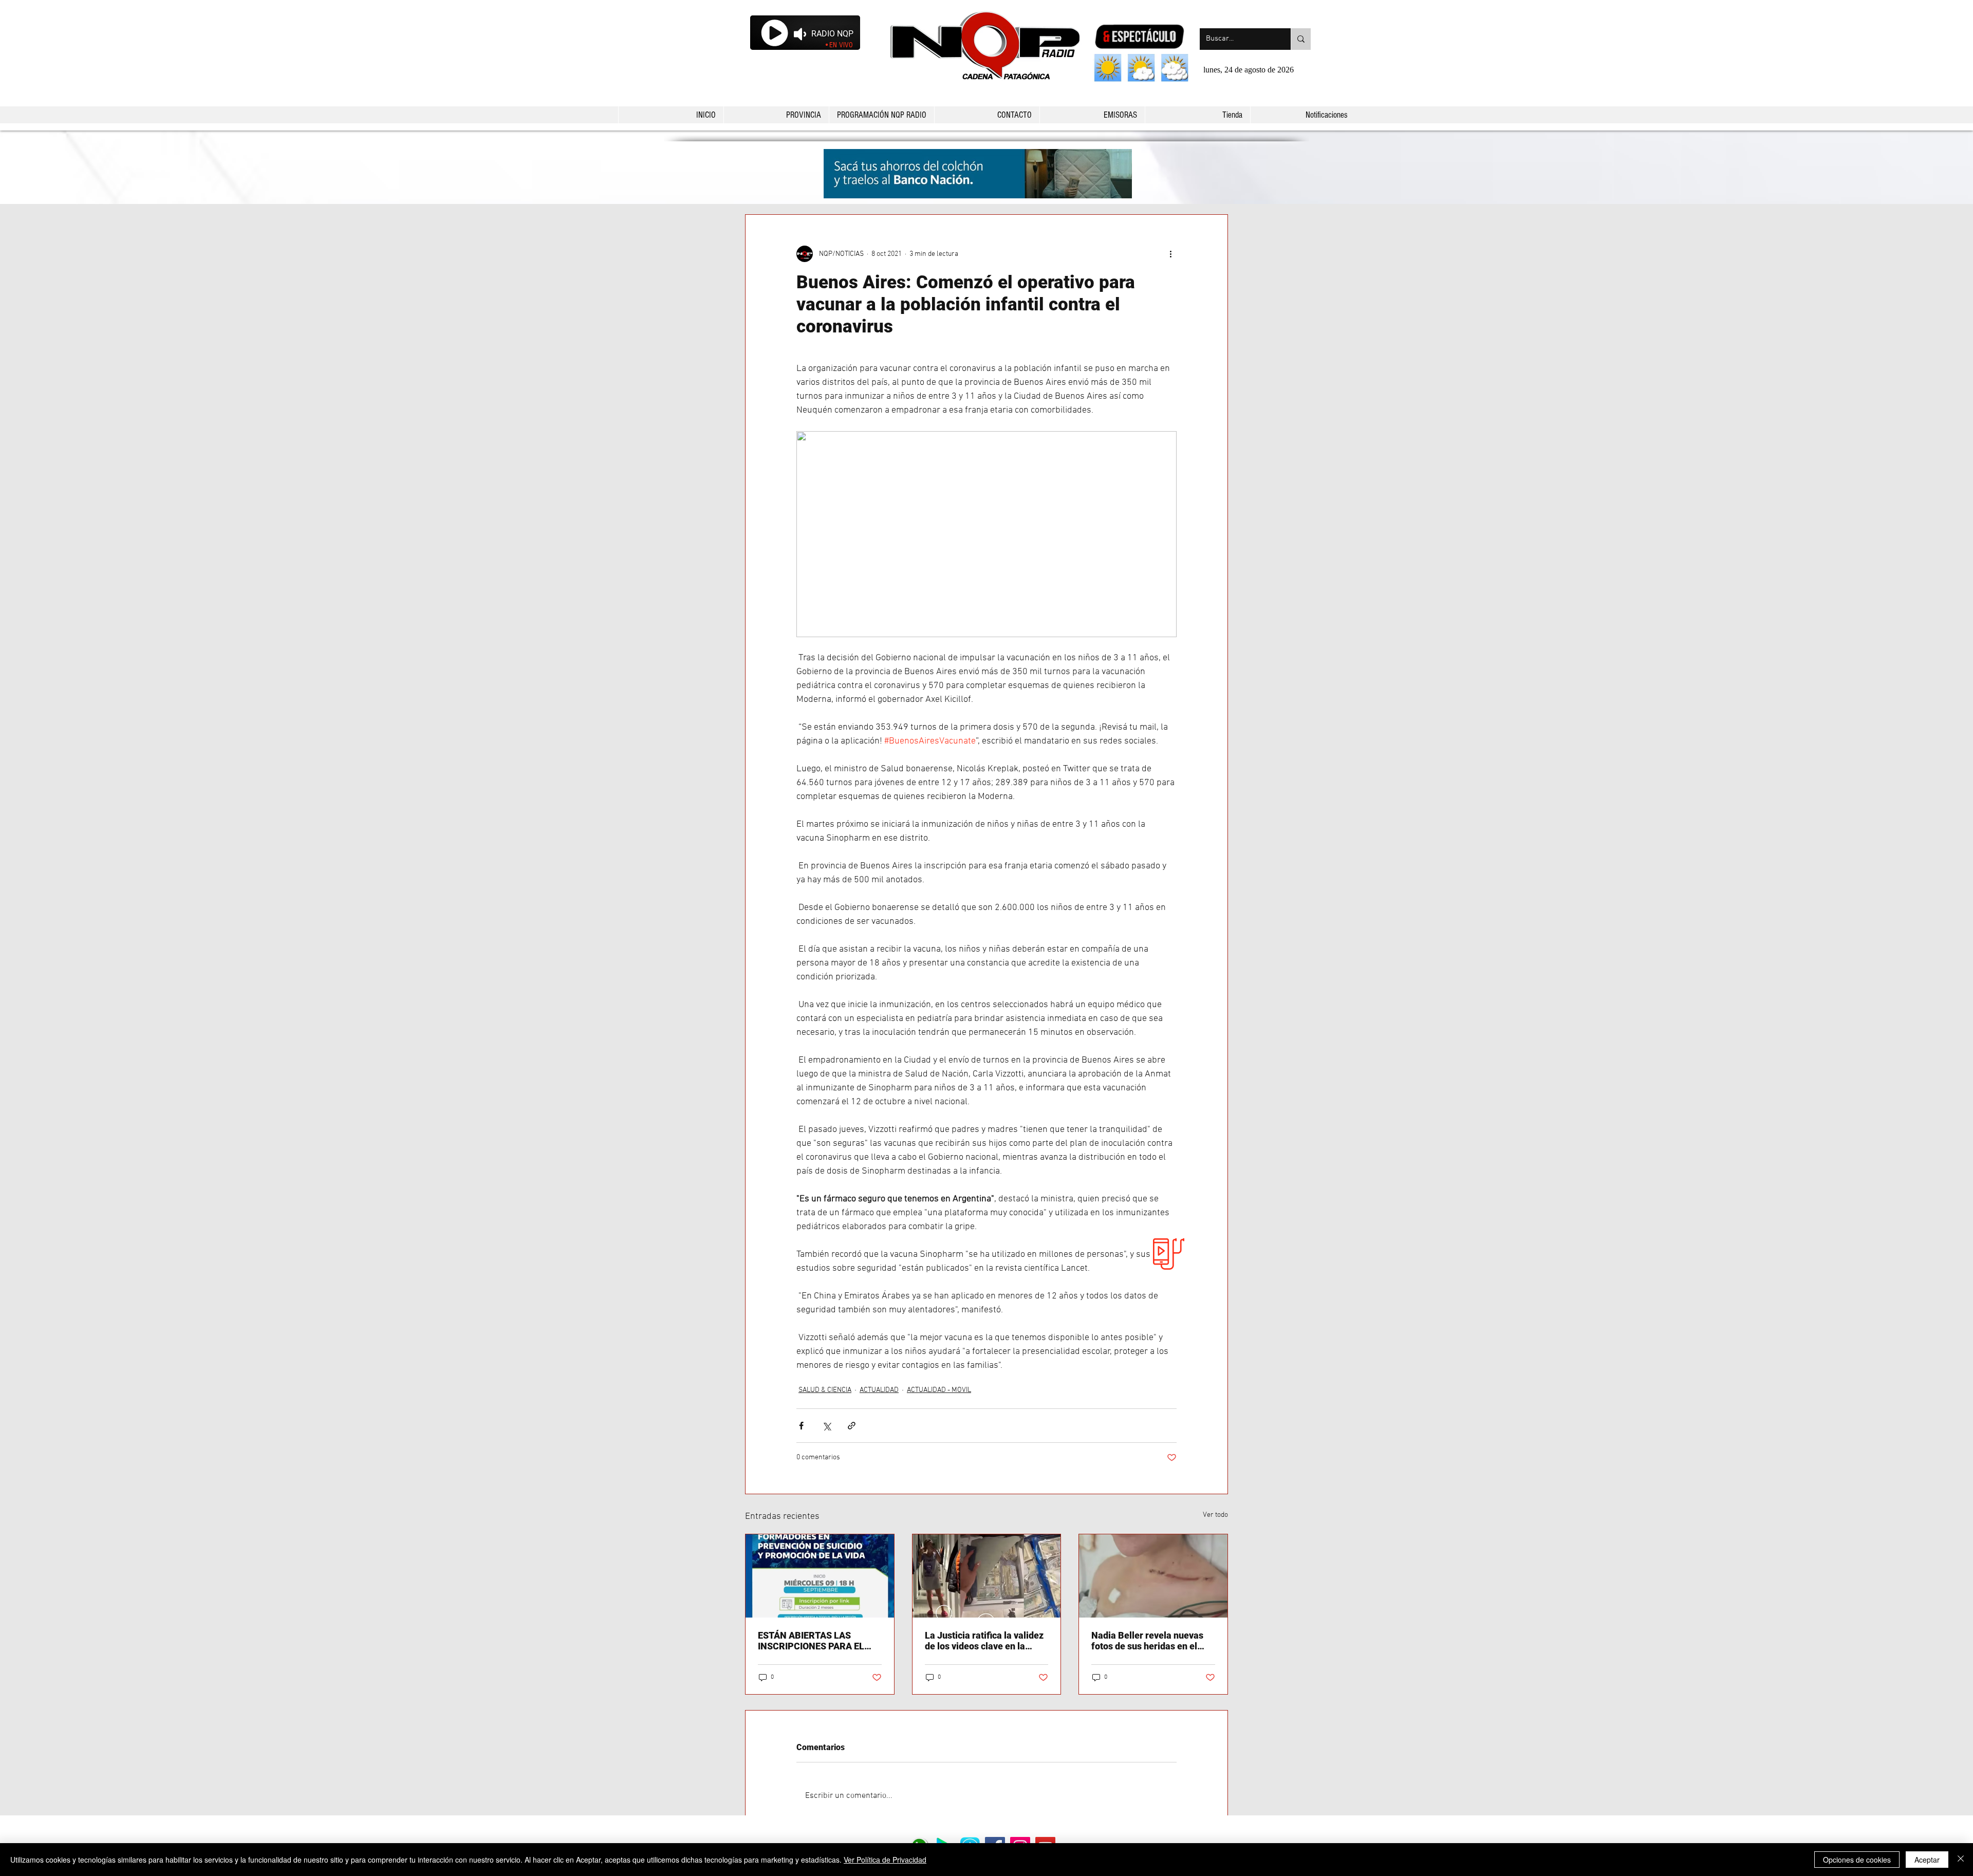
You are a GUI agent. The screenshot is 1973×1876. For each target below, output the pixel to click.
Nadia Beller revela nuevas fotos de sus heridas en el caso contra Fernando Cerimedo (1147, 1641)
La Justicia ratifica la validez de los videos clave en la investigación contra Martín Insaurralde (984, 1641)
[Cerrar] (1961, 1860)
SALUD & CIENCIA (825, 1390)
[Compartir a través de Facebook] (801, 1426)
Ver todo (1215, 1515)
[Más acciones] (1170, 254)
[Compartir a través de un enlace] (852, 1426)
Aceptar (1927, 1860)
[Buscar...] (1301, 39)
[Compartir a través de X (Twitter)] (826, 1426)
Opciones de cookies (1857, 1860)
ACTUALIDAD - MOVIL (939, 1390)
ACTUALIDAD (879, 1390)
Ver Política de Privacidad (885, 1860)
